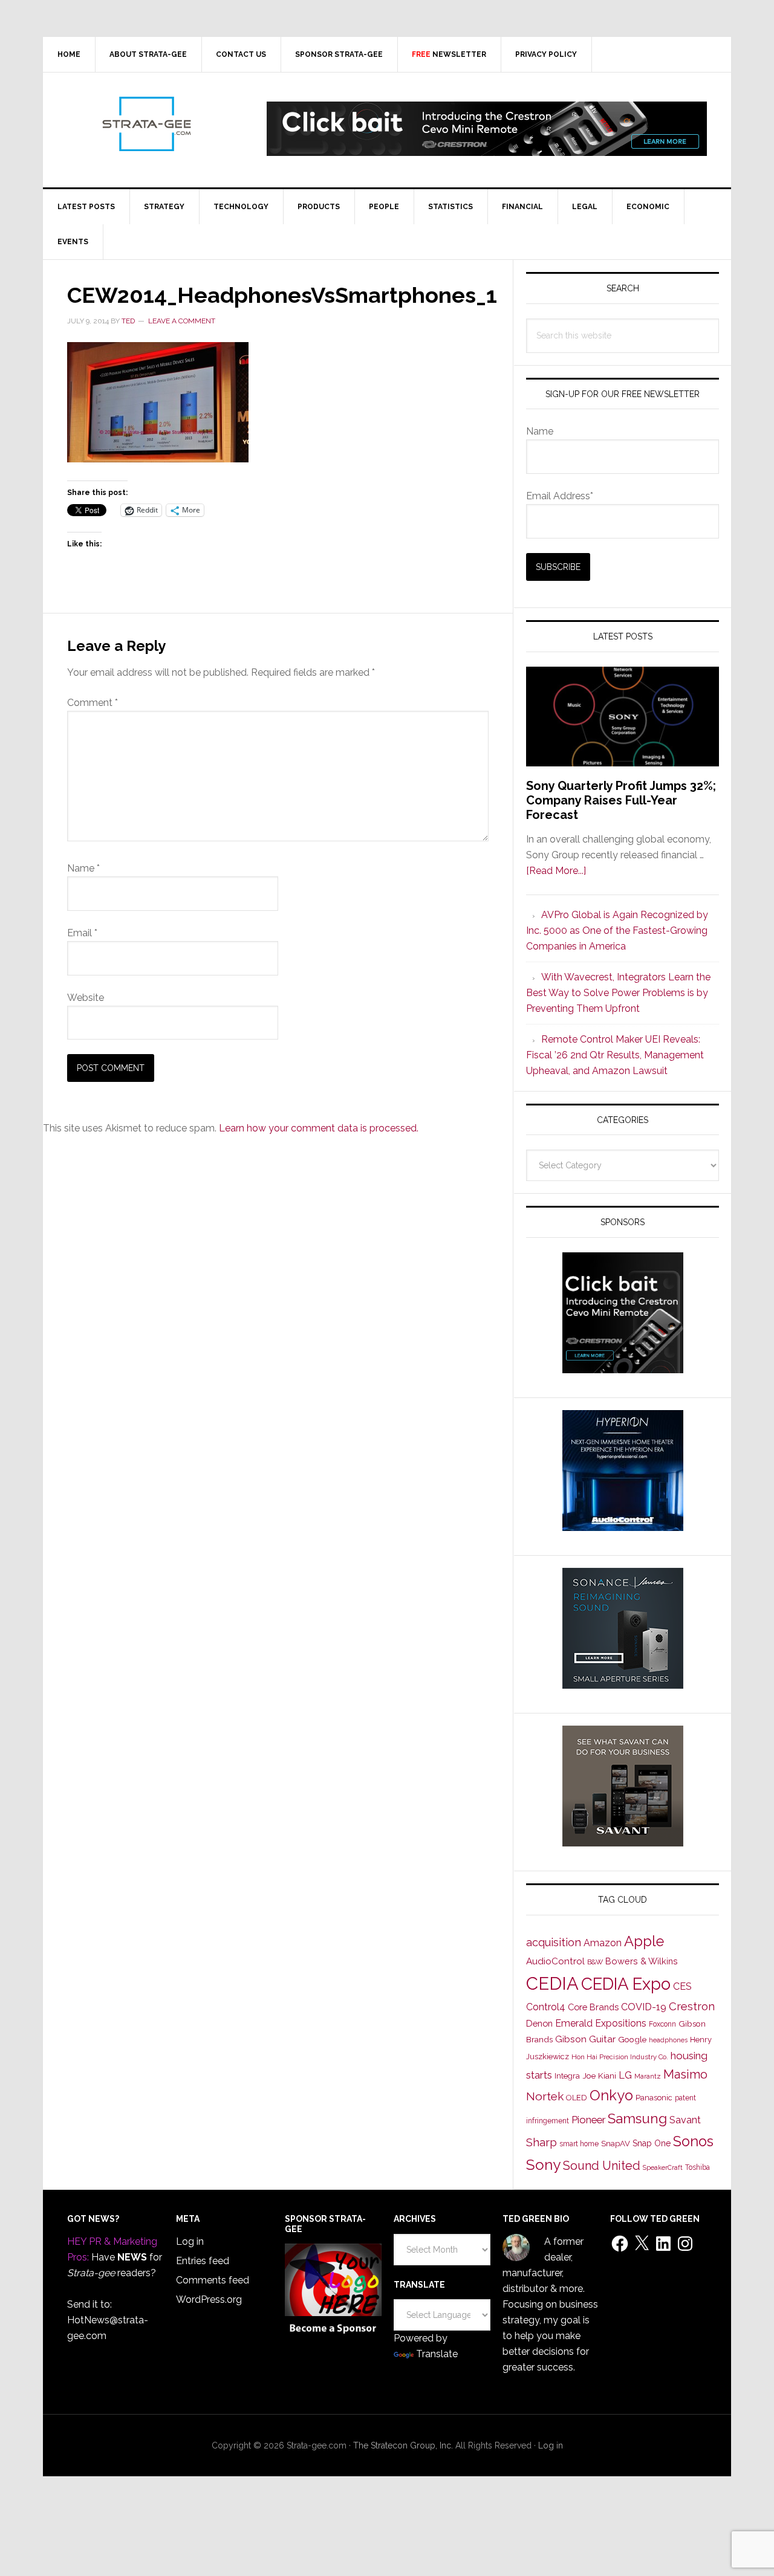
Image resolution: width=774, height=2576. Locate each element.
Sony (543, 2165)
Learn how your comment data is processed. (319, 1128)
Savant (685, 2120)
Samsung (637, 2118)
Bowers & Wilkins (642, 1961)
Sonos (693, 2141)
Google (632, 2039)
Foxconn (662, 2024)
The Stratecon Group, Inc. (404, 2445)
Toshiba (698, 2167)
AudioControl (555, 1961)
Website (86, 998)
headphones (668, 2040)
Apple (644, 1941)
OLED (577, 2098)
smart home (579, 2144)
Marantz (648, 2076)
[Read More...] (556, 871)
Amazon (603, 1943)
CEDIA (552, 1983)
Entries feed (203, 2261)
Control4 (546, 2007)
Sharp (541, 2142)
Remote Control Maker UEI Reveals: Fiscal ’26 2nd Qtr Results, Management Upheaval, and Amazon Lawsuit (615, 1055)
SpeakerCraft (663, 2167)
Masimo (685, 2074)
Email (82, 933)
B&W (595, 1962)
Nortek (545, 2096)
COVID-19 (644, 2007)
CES (682, 1986)
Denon (539, 2023)
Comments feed (213, 2280)
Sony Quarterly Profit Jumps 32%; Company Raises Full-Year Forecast (621, 800)
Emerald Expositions (601, 2023)
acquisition (554, 1942)
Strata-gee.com (146, 124)
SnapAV (616, 2144)
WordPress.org (209, 2299)
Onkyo (611, 2095)
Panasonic (654, 2098)
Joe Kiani (599, 2076)
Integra (567, 2076)
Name (83, 868)
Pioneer (588, 2120)
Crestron (692, 2006)
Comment (93, 703)
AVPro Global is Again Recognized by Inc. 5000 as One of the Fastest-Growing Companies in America (617, 930)
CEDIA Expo (626, 1984)
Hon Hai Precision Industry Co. (620, 2057)
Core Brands (593, 2007)
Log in (190, 2241)
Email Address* (560, 496)
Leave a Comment (182, 321)
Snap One (652, 2143)
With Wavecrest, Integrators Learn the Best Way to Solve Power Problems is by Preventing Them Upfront (618, 993)
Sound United (602, 2166)
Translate (437, 2354)
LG (625, 2075)
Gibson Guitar (585, 2039)
